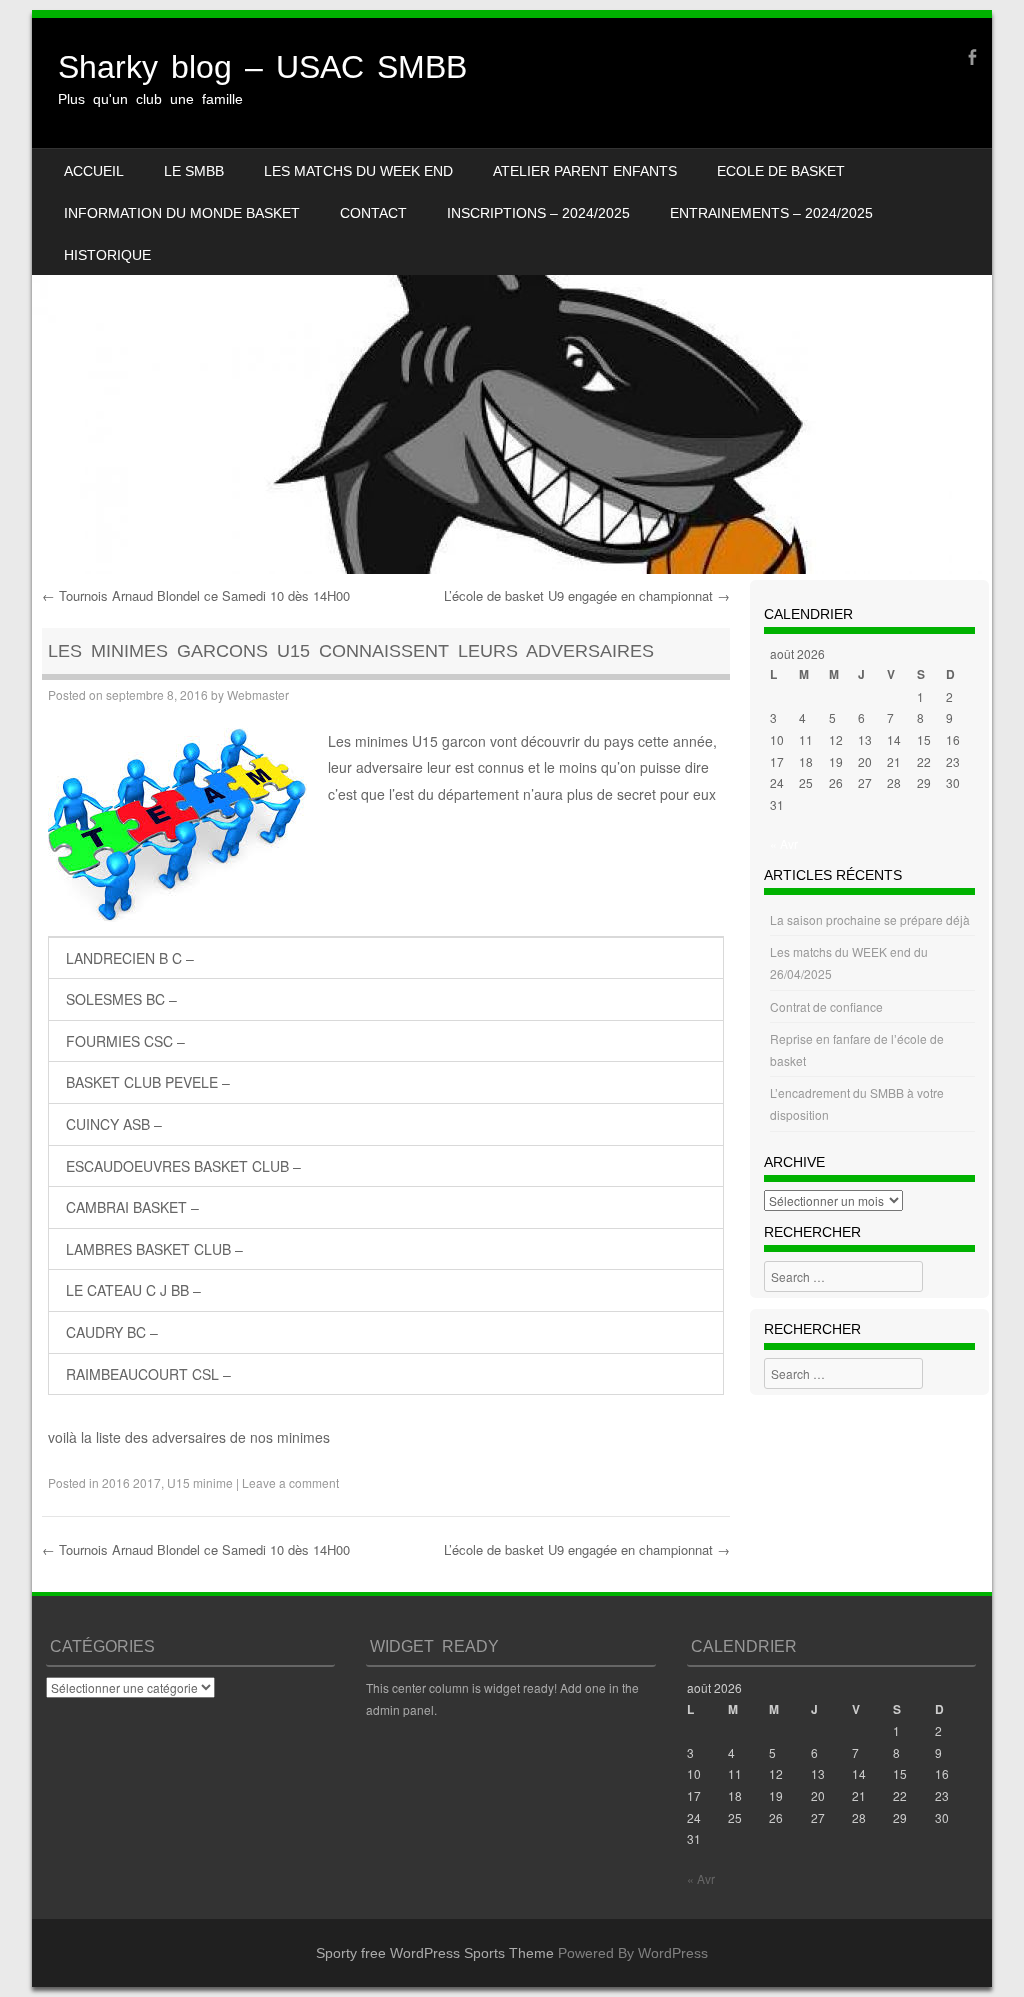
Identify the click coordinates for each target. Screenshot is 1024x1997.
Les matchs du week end (358, 171)
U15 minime (200, 1482)
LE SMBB (194, 171)
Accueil (94, 171)
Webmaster (258, 694)
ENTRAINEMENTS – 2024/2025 (771, 213)
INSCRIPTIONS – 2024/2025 (538, 213)
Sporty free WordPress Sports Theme (435, 1953)
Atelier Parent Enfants (585, 171)
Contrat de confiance (826, 1006)
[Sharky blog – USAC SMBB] (512, 296)
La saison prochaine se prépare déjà (870, 919)
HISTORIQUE (107, 255)
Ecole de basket (781, 171)
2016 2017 (131, 1482)
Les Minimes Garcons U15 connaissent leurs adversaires (351, 651)
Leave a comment (290, 1482)
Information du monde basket (182, 213)
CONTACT (373, 213)
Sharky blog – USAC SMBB (262, 67)
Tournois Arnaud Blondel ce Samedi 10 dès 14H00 (196, 595)
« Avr (784, 843)
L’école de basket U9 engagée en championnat (587, 595)
